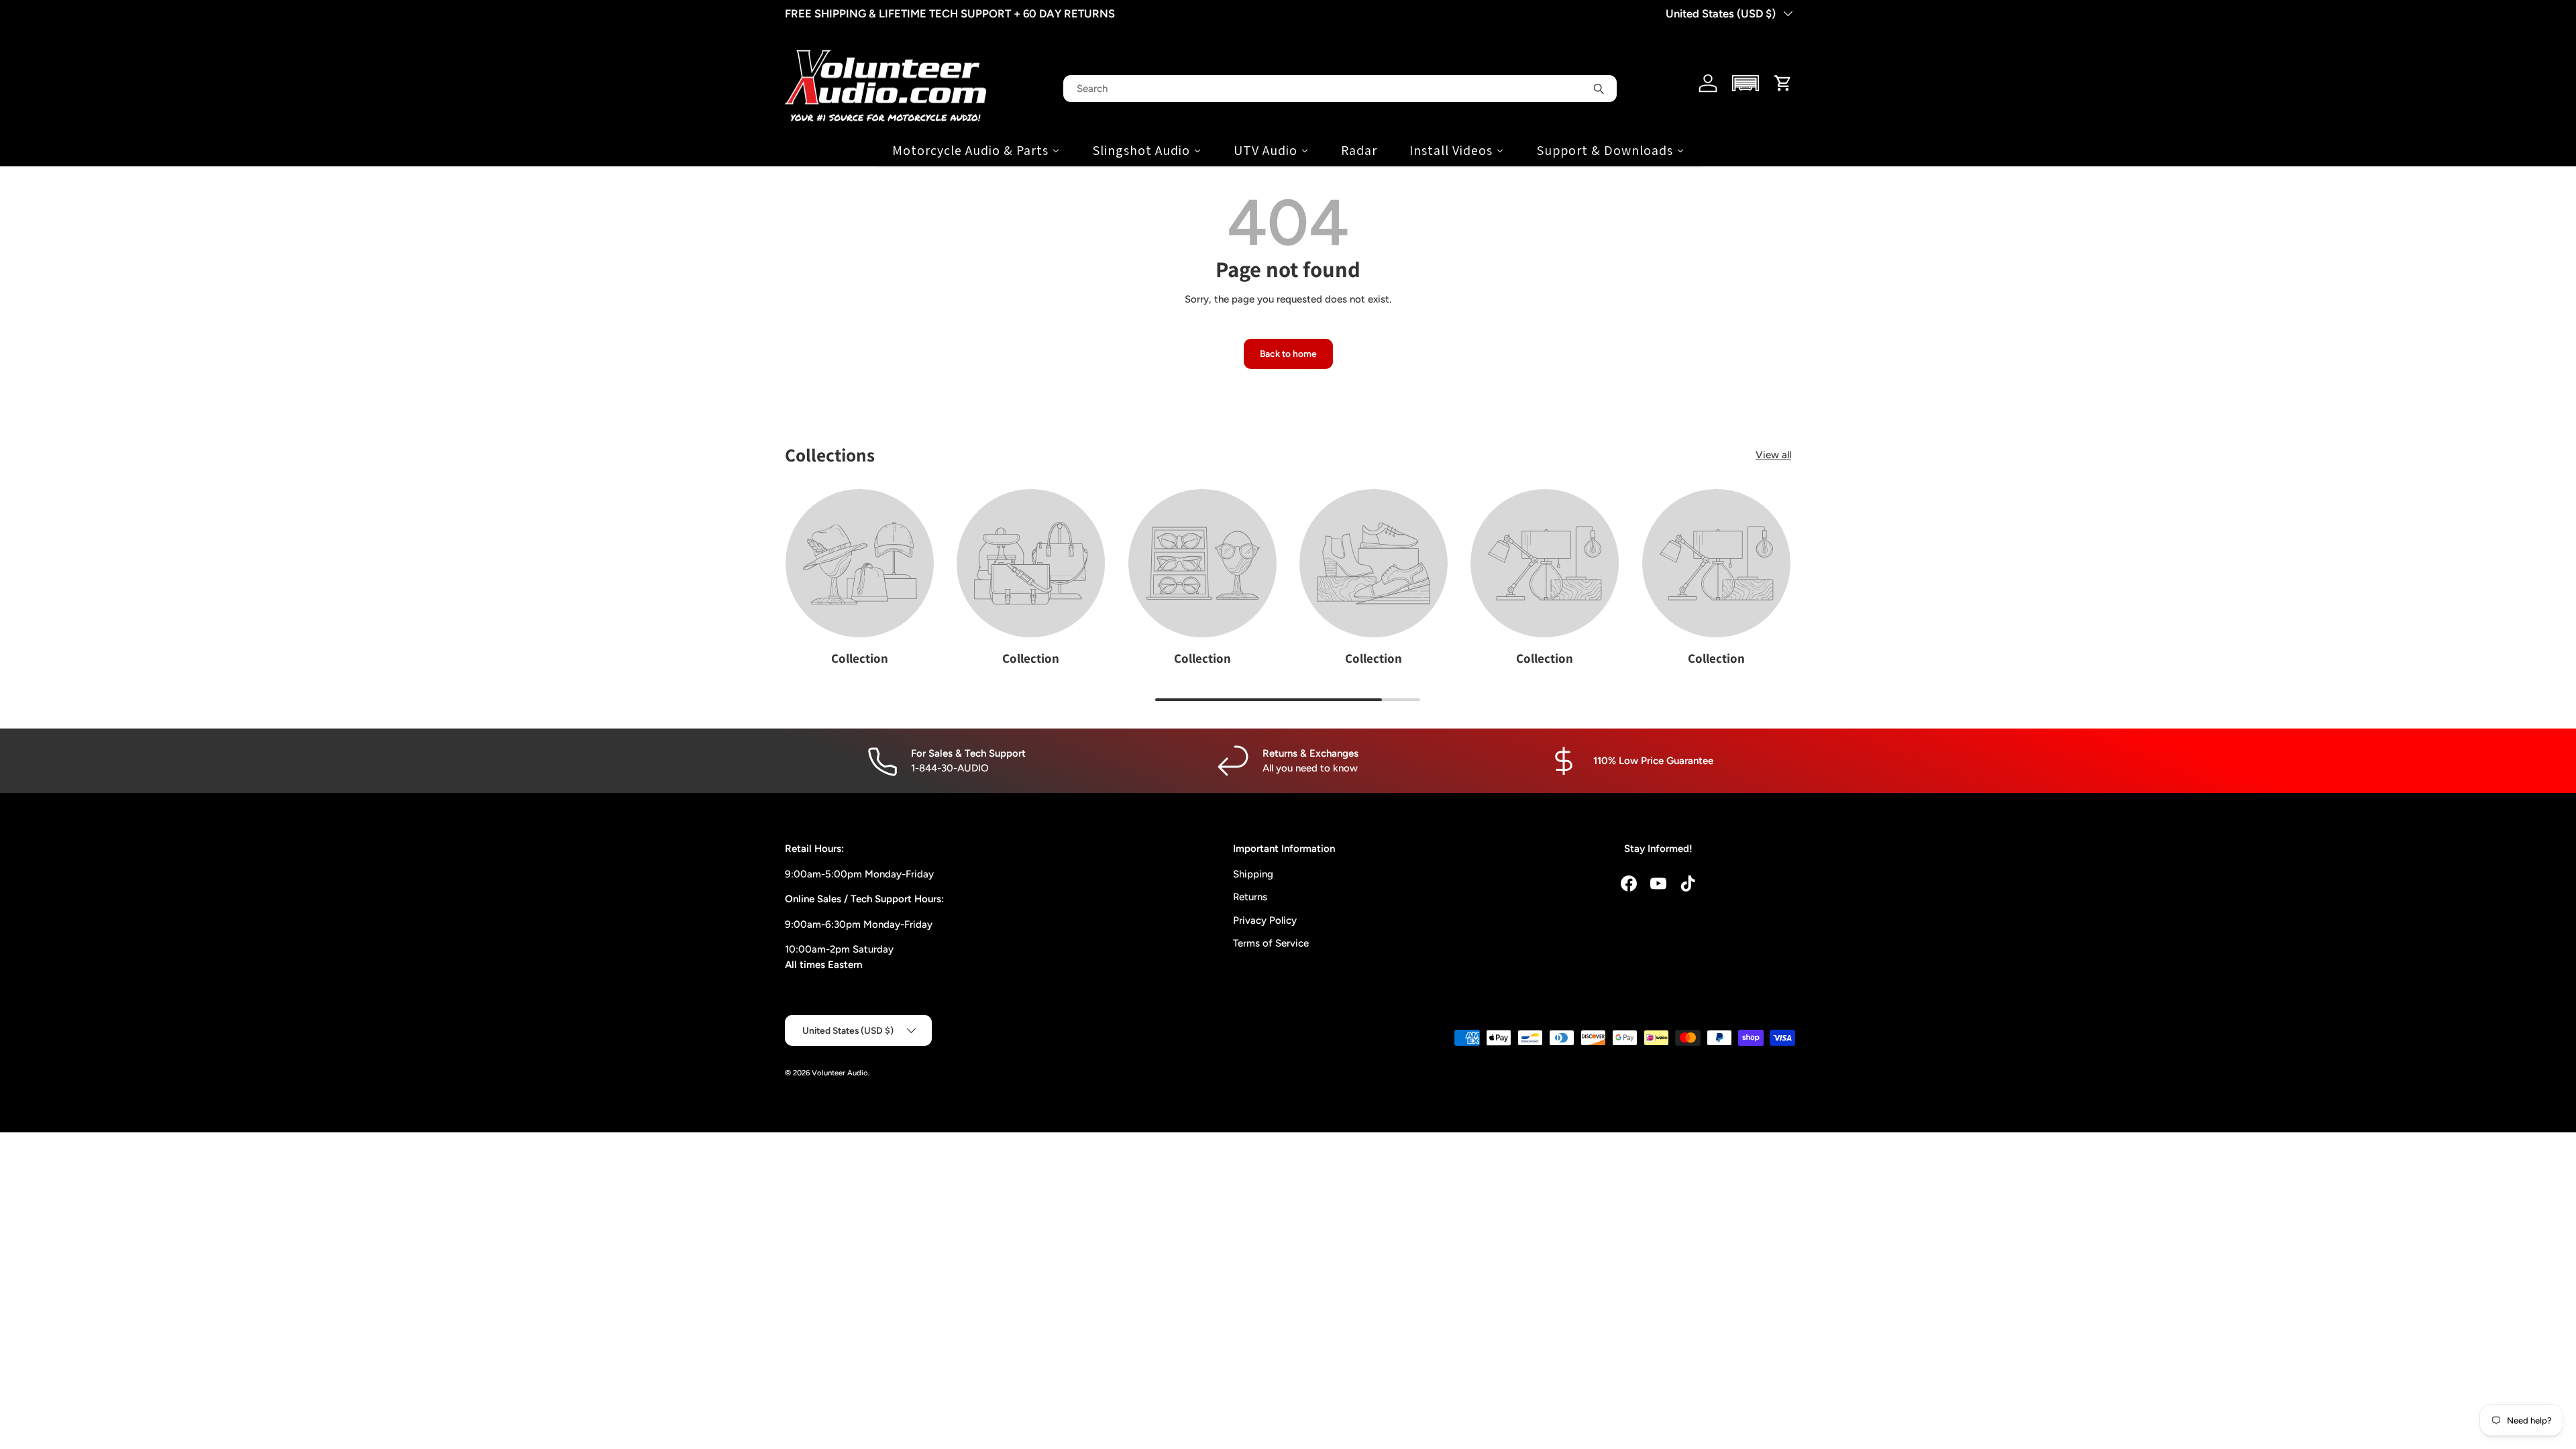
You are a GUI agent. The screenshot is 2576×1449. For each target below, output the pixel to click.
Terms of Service (1271, 943)
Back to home (1288, 354)
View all (1773, 455)
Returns (1250, 897)
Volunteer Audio (840, 1073)
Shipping (1253, 874)
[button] (1746, 83)
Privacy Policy (1265, 920)
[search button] (1599, 89)
